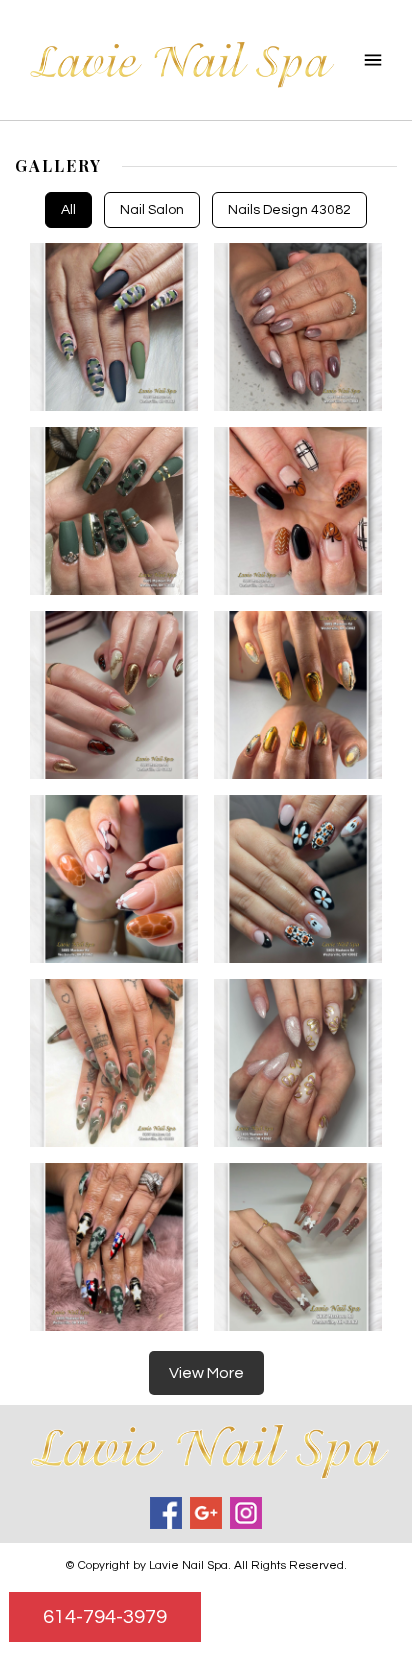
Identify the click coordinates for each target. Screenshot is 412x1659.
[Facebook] (166, 1513)
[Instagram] (246, 1513)
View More (206, 1373)
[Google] (206, 1513)
